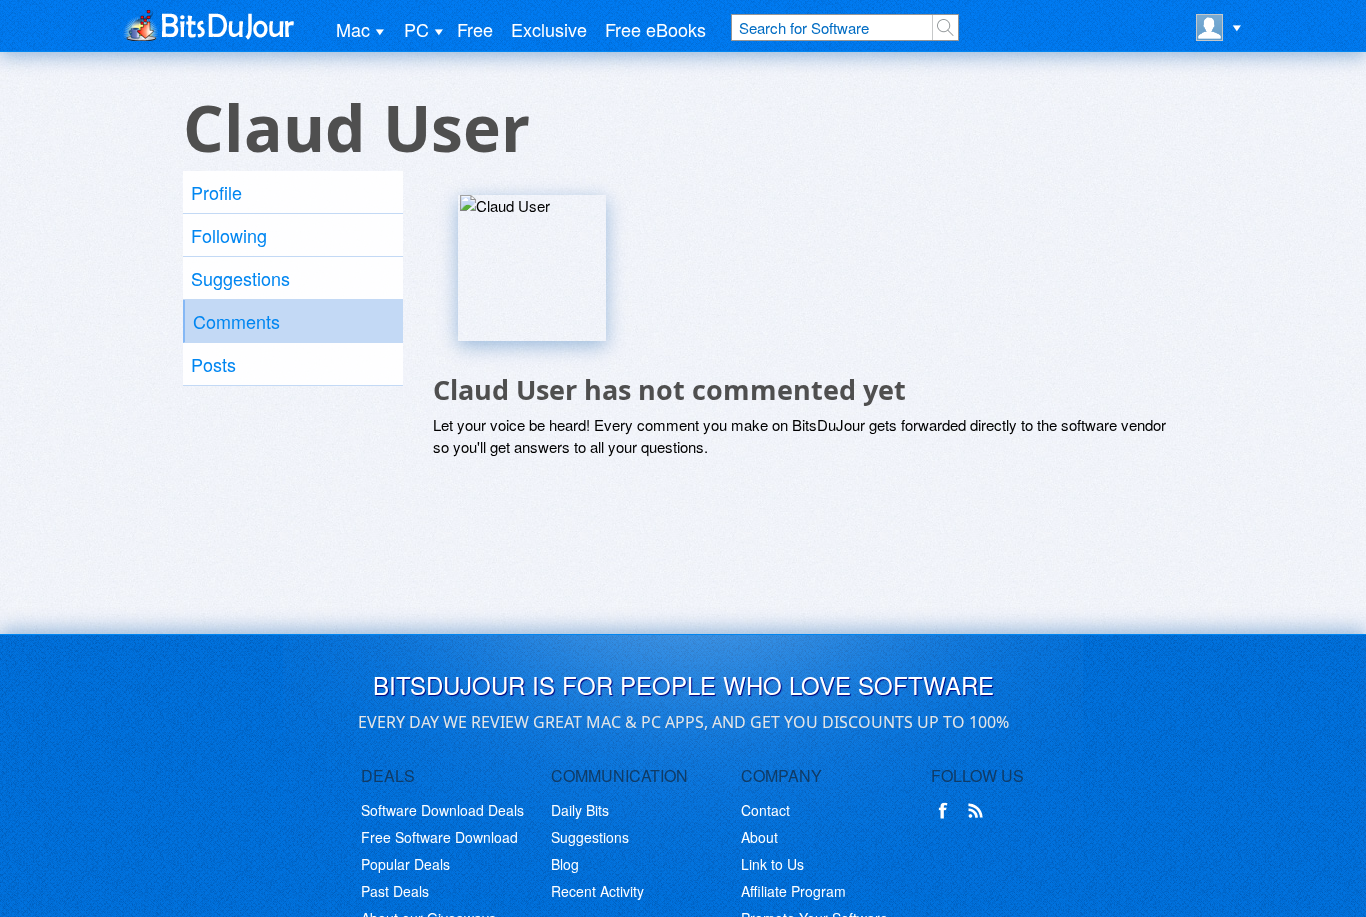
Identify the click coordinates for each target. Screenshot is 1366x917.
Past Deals (395, 891)
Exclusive (549, 29)
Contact (765, 810)
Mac (353, 29)
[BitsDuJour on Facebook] (947, 811)
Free (475, 29)
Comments (236, 321)
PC (416, 29)
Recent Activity (597, 891)
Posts (213, 364)
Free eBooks (655, 29)
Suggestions (240, 278)
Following (229, 235)
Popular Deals (405, 864)
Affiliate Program (793, 891)
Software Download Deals (442, 810)
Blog (565, 864)
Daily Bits (580, 810)
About (759, 837)
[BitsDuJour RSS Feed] (979, 811)
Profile (216, 192)
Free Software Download (439, 837)
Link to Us (772, 864)
